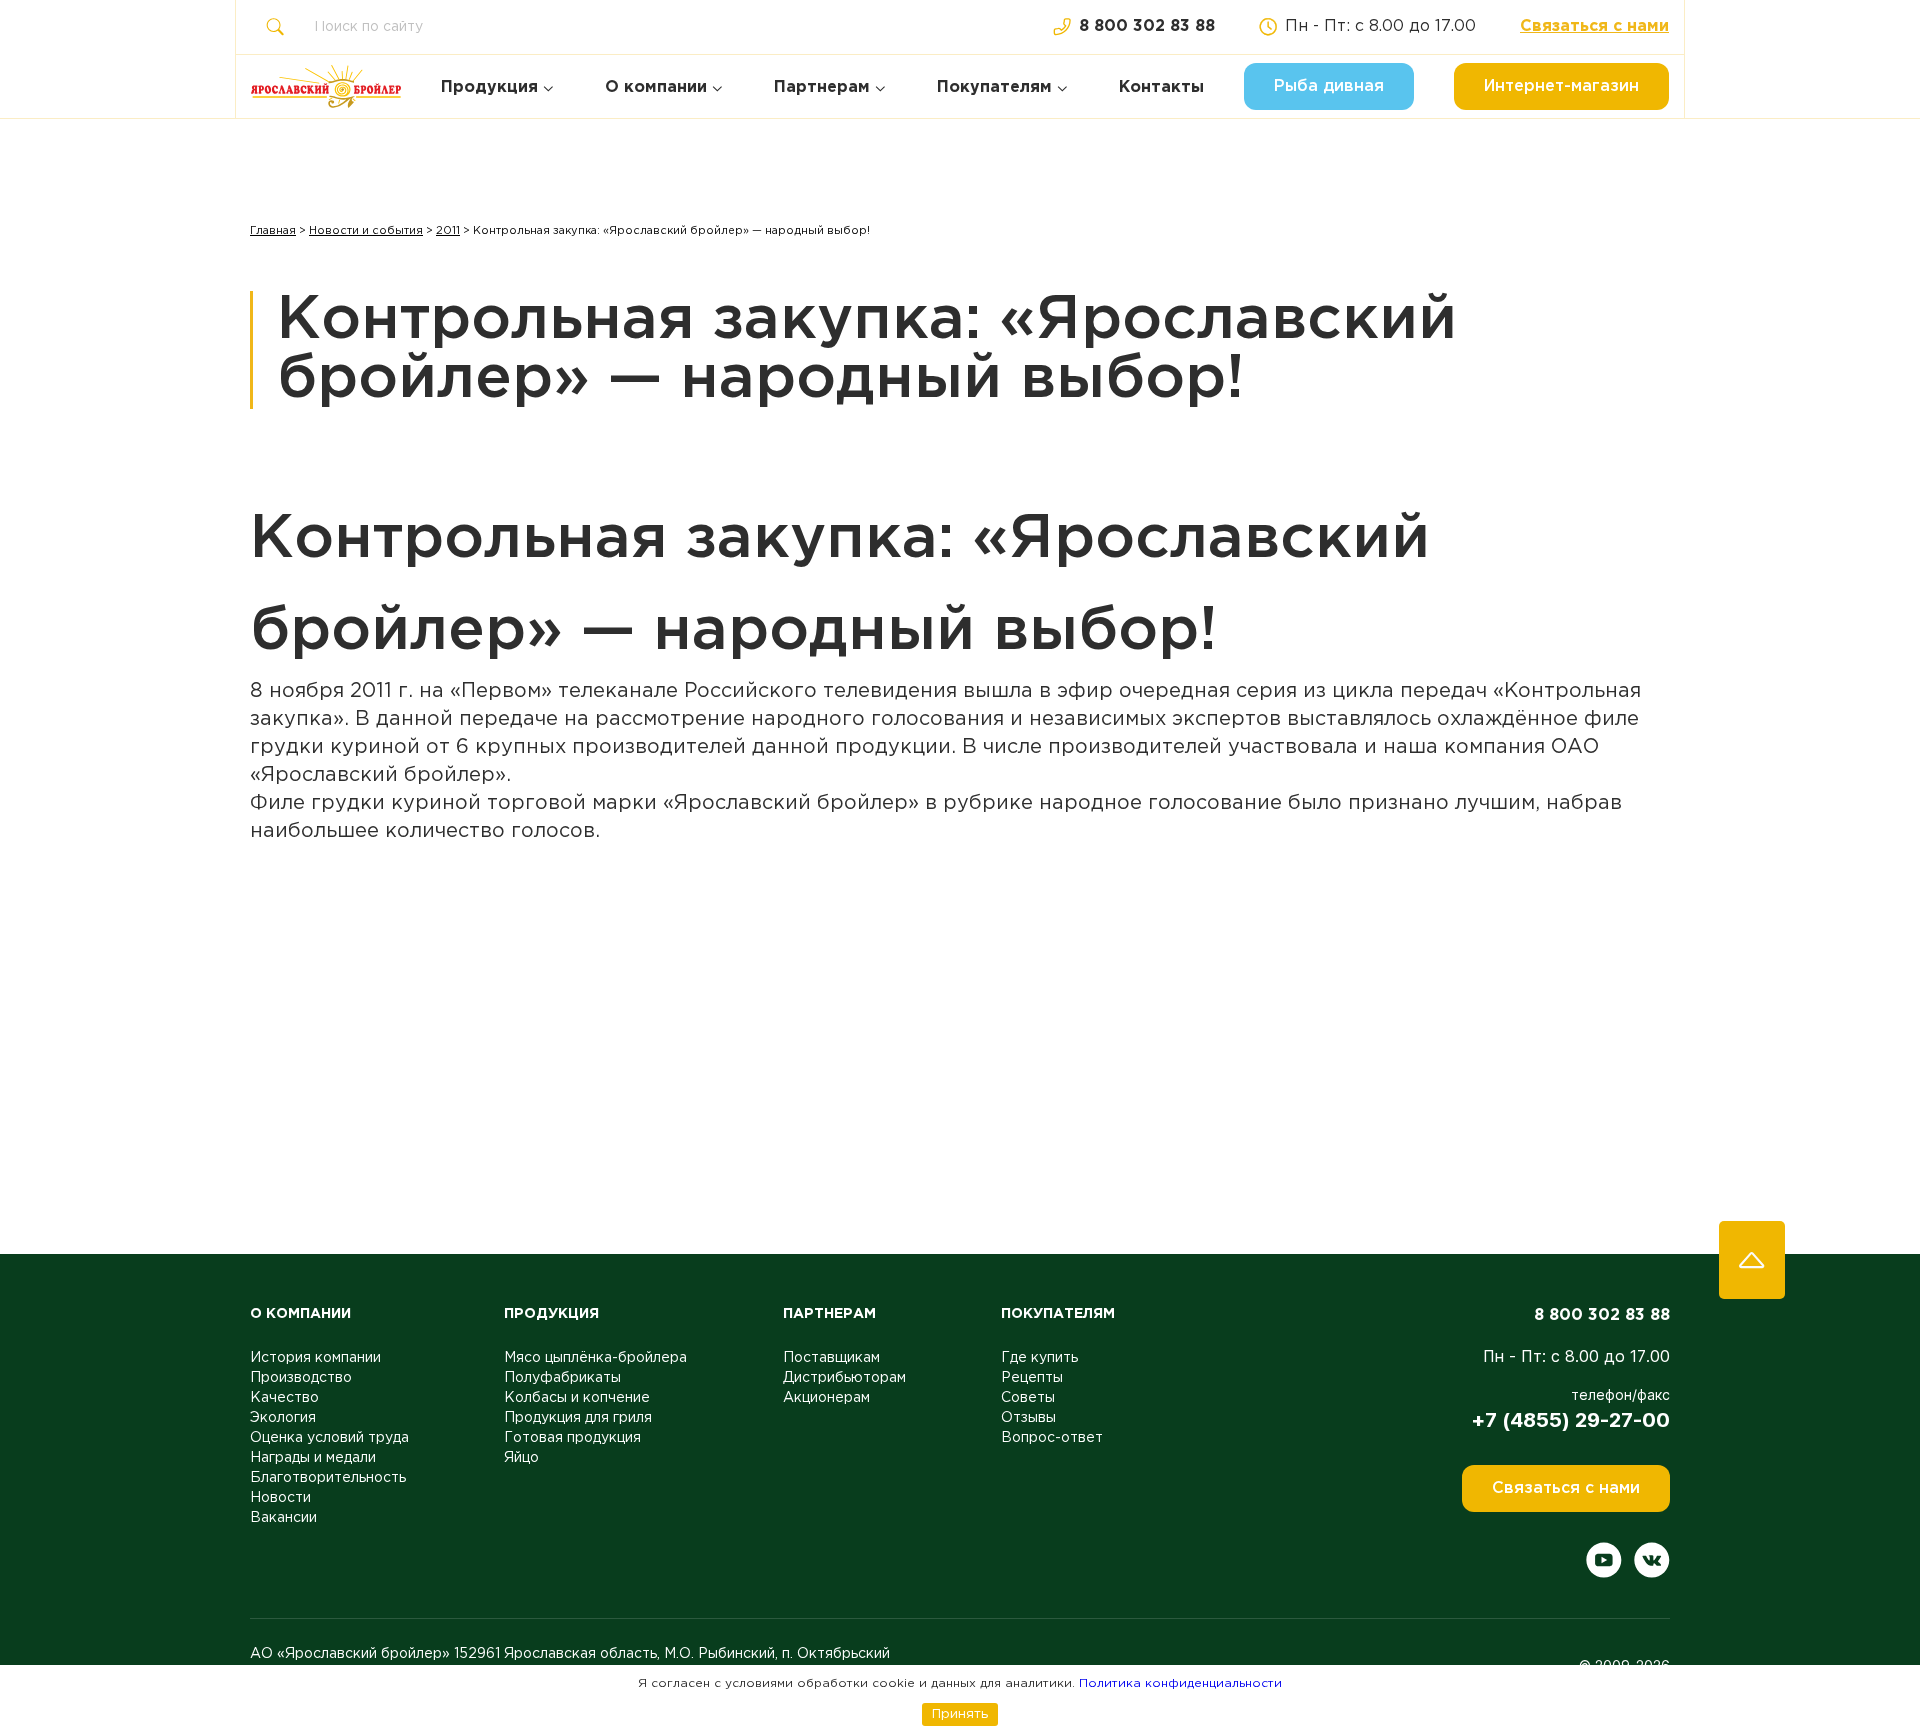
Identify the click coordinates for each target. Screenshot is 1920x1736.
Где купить (1039, 1358)
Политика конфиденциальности (1180, 1683)
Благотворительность (328, 1478)
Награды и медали (313, 1458)
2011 (448, 231)
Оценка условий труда (329, 1438)
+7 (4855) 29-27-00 (1570, 1420)
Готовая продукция (572, 1438)
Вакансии (283, 1518)
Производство (301, 1378)
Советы (1028, 1398)
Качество (284, 1398)
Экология (283, 1418)
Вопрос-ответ (1052, 1438)
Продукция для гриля (578, 1418)
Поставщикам (831, 1358)
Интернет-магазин (1561, 86)
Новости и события (366, 231)
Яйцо (521, 1458)
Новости (280, 1498)
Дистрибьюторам (844, 1378)
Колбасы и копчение (577, 1398)
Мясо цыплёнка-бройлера (595, 1358)
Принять (960, 1714)
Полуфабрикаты (562, 1378)
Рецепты (1032, 1378)
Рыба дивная (1329, 86)
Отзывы (1028, 1418)
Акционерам (826, 1398)
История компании (315, 1358)
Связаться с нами (1594, 26)
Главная (273, 231)
